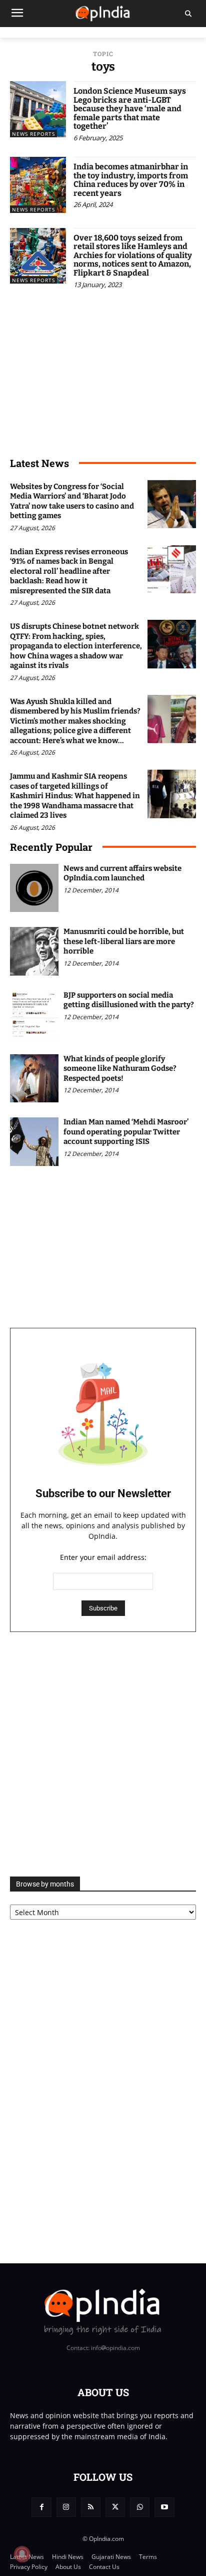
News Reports (33, 134)
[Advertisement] (103, 1754)
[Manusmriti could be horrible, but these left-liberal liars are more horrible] (34, 951)
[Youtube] (164, 2507)
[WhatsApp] (140, 2507)
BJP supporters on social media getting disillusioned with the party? (129, 1000)
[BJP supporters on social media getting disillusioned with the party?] (34, 1015)
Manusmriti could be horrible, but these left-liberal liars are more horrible (124, 941)
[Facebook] (41, 2507)
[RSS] (91, 2507)
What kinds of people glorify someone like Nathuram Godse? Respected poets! (120, 1069)
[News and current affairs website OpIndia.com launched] (34, 888)
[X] (115, 2507)
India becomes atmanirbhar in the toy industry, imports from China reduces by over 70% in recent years (131, 180)
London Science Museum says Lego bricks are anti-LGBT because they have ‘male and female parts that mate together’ (130, 108)
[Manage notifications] (22, 2554)
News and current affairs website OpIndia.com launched (122, 873)
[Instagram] (66, 2507)
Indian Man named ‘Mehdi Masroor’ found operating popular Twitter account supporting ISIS (126, 1132)
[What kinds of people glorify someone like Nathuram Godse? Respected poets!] (34, 1079)
